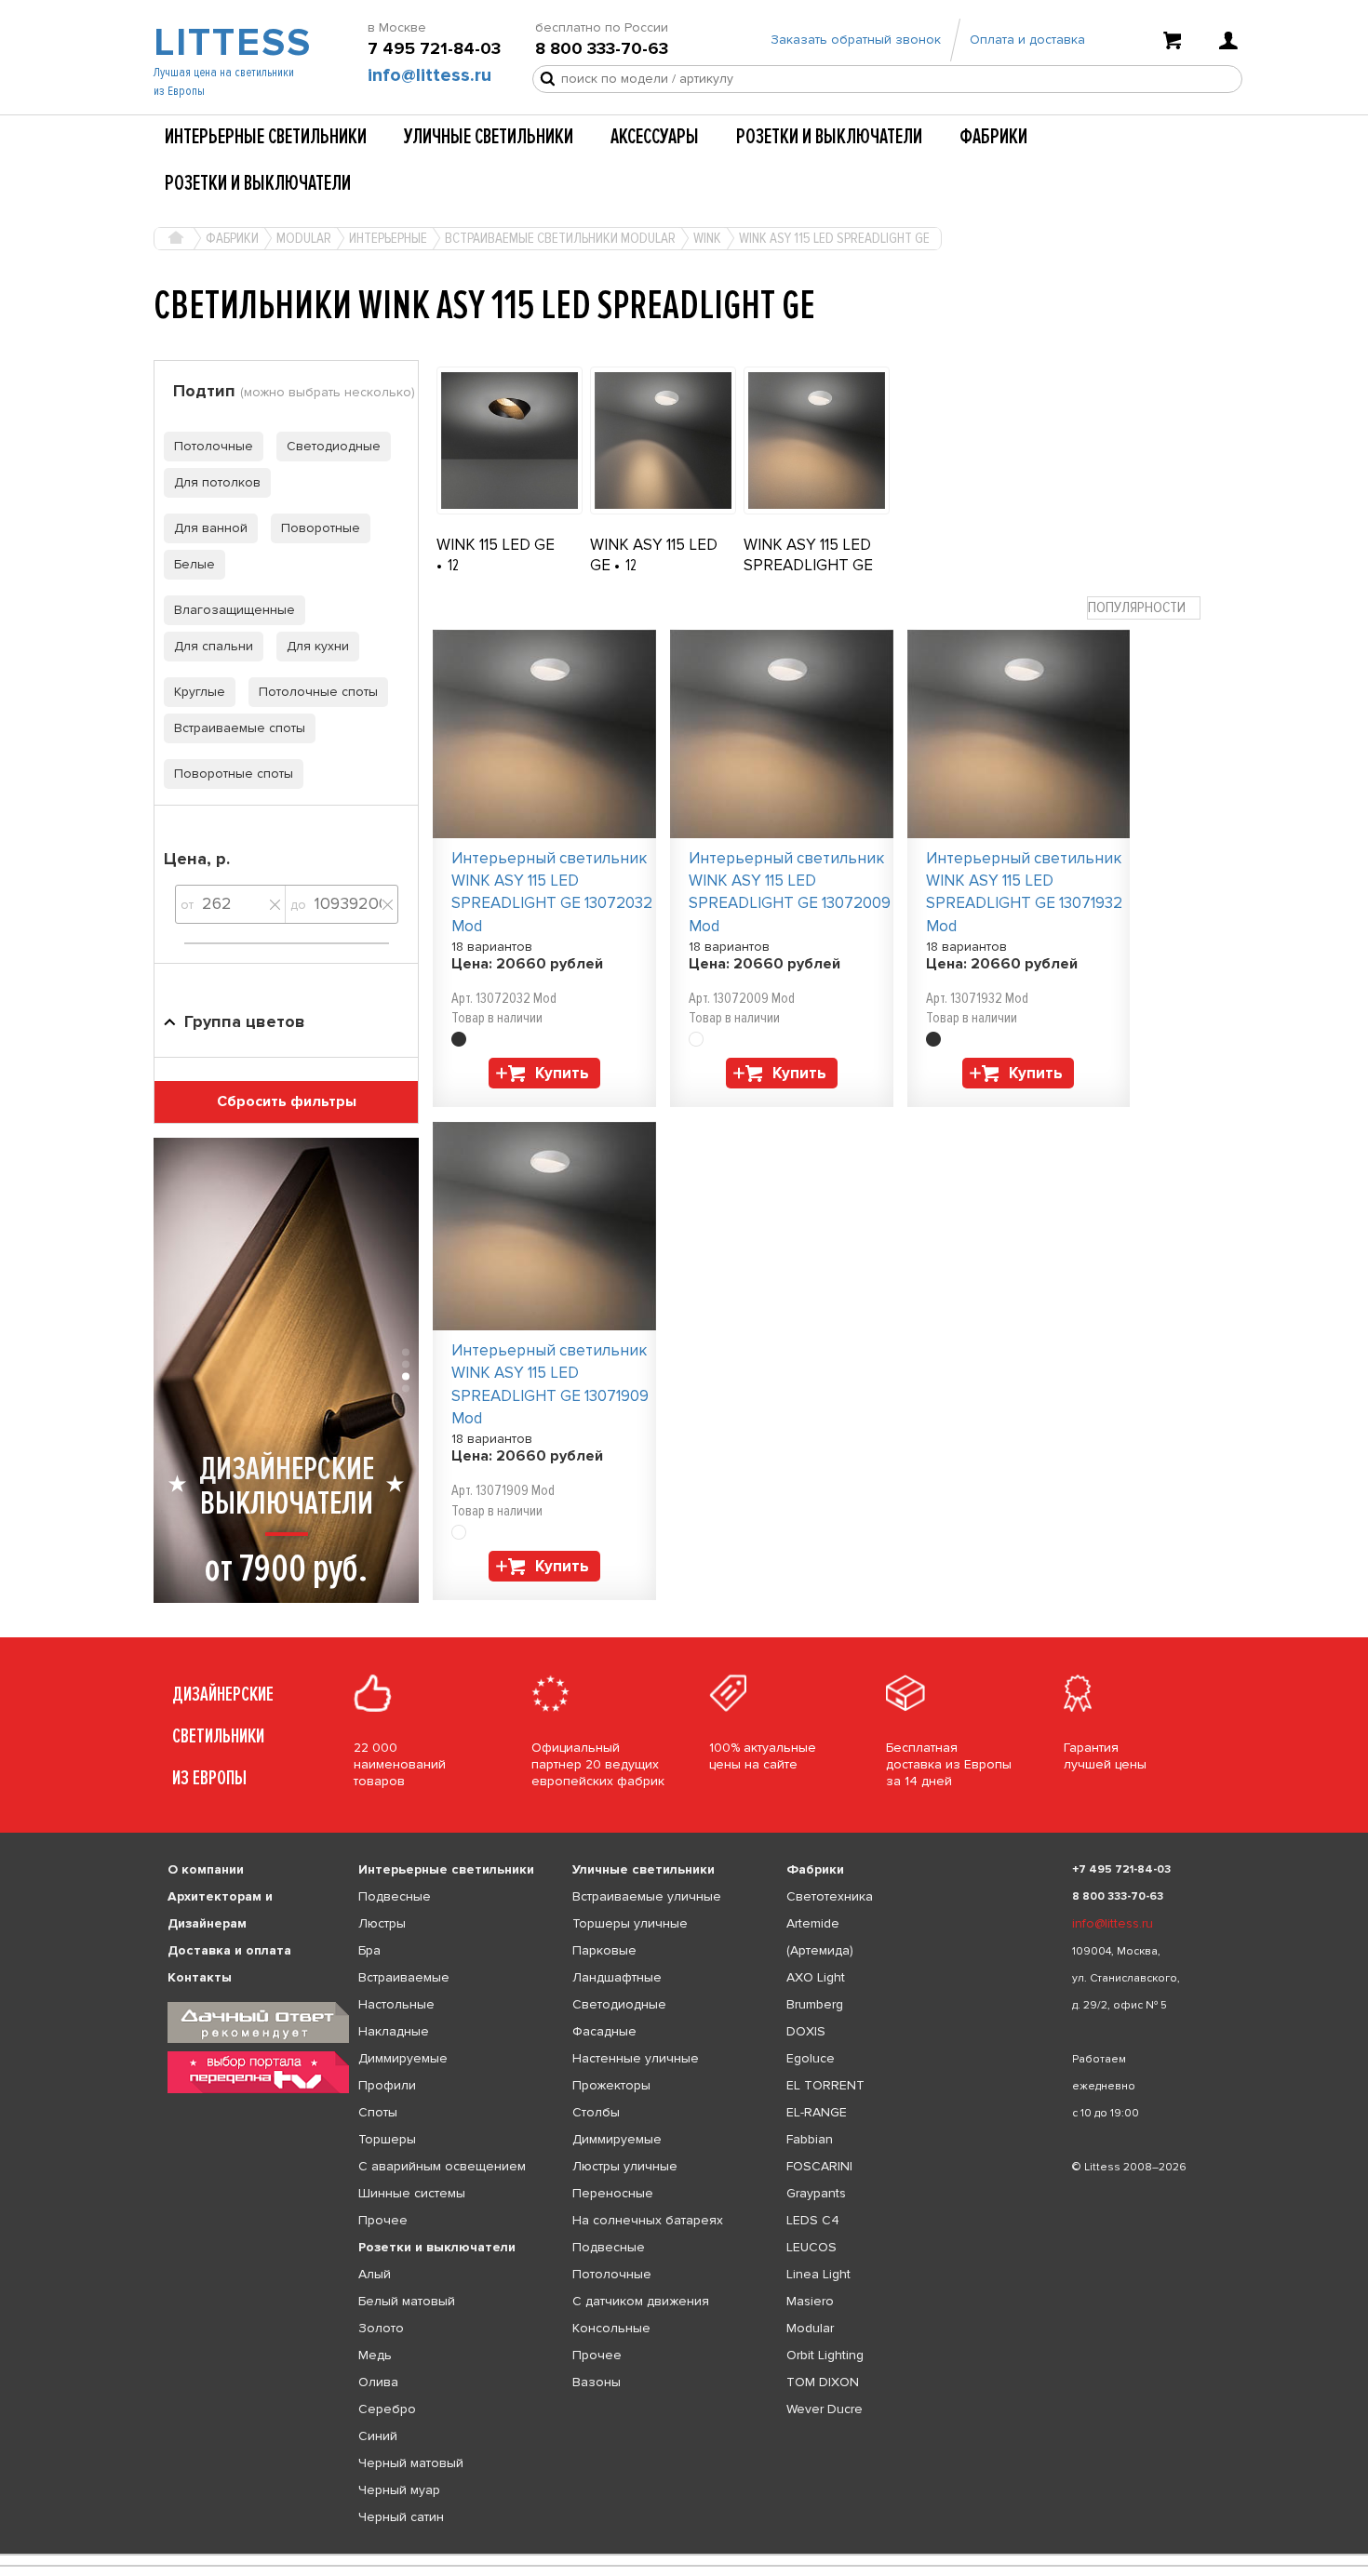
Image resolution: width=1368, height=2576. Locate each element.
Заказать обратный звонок (856, 40)
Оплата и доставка (1027, 40)
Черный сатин (401, 2517)
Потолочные (214, 446)
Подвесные (395, 1896)
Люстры (382, 1923)
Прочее (383, 2220)
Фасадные (604, 2031)
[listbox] (684, 2555)
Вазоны (597, 2382)
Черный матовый (411, 2463)
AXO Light (816, 1977)
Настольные (396, 2004)
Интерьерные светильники (266, 137)
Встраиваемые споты (240, 728)
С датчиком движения (641, 2301)
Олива (378, 2382)
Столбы (596, 2112)
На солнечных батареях (648, 2220)
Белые (194, 564)
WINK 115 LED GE (496, 545)
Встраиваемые (404, 1977)
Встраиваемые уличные (647, 1896)
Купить (562, 1073)
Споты (378, 2112)
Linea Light (818, 2274)
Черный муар (399, 2490)
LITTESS (230, 43)
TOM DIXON (823, 2382)
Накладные (394, 2031)
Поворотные (321, 528)
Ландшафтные (617, 1977)
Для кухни (318, 646)
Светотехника (830, 1896)
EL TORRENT (825, 2085)
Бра (369, 1950)
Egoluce (811, 2058)
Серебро (387, 2409)
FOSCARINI (819, 2166)
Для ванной (211, 528)
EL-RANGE (817, 2112)
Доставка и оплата (229, 1950)
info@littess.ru (429, 75)
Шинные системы (412, 2193)
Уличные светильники (489, 137)
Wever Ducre (825, 2409)
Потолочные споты (318, 692)
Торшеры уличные (630, 1923)
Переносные (613, 2193)
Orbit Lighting (825, 2355)
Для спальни (214, 646)
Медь (375, 2355)
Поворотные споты (234, 774)
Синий (378, 2436)
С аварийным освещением (442, 2166)
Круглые (200, 692)
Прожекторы (611, 2085)
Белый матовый (407, 2301)
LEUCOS (811, 2247)
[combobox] (1144, 608)
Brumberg (815, 2004)
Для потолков (217, 482)
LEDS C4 (813, 2220)
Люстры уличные (625, 2166)
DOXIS (806, 2031)
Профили (387, 2085)
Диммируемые (403, 2058)
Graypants (816, 2193)
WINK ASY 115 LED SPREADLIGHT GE (808, 555)
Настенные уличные (636, 2058)
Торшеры (387, 2139)
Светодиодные (334, 446)
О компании (206, 1869)
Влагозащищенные (235, 610)
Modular (810, 2328)
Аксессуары (655, 137)
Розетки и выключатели (829, 137)
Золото (381, 2328)
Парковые (604, 1950)
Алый (375, 2274)
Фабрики (993, 137)
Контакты (200, 1977)
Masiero (810, 2301)
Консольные (611, 2328)
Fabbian (810, 2139)
